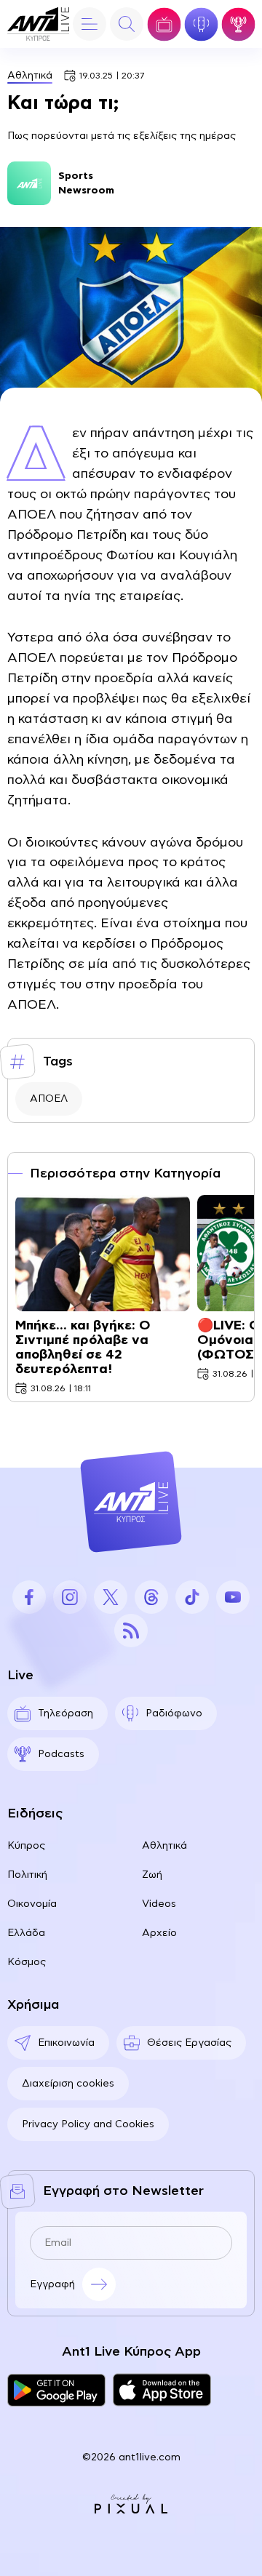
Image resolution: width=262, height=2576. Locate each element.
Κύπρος (26, 1846)
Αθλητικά (30, 76)
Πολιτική (27, 1875)
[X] (111, 1597)
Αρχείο (159, 1933)
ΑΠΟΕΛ (49, 1099)
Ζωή (152, 1875)
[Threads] (151, 1597)
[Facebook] (29, 1597)
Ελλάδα (26, 1933)
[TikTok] (192, 1597)
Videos (159, 1904)
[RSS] (131, 1631)
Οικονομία (32, 1904)
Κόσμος (27, 1962)
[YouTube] (233, 1597)
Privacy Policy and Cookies (88, 2124)
